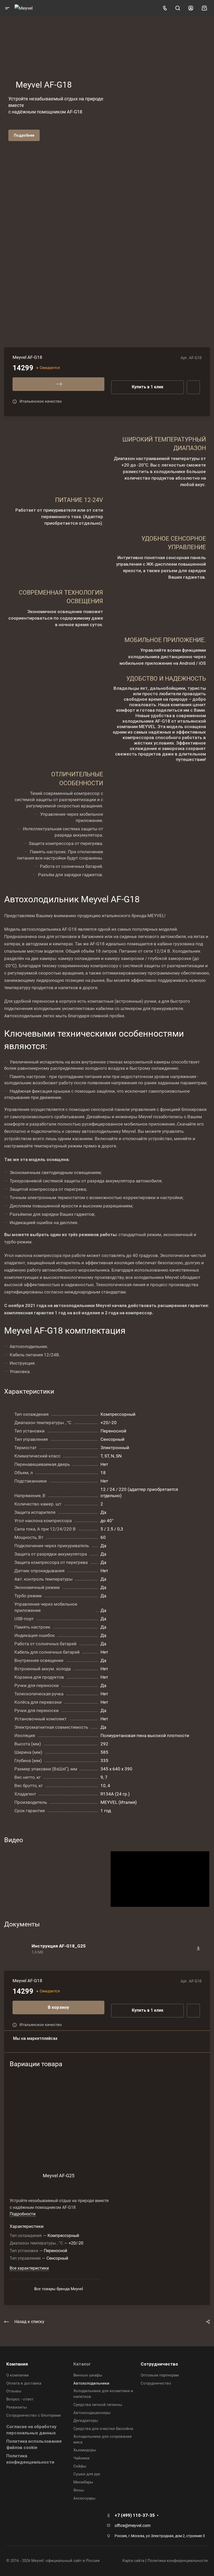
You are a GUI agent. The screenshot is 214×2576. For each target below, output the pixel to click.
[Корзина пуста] (204, 8)
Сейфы (80, 2466)
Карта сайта (133, 2561)
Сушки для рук (87, 2474)
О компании (17, 2375)
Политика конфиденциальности (178, 2561)
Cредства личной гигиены (98, 2405)
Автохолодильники (91, 2383)
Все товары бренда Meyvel (59, 2289)
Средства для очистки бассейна (103, 2429)
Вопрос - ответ (20, 2399)
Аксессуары (84, 2498)
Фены (79, 2490)
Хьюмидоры (85, 2450)
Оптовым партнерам (160, 2375)
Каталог (82, 2364)
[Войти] (191, 8)
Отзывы (14, 2391)
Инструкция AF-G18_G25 (59, 1946)
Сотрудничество (159, 2364)
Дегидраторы (86, 2421)
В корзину (58, 2007)
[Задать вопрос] (193, 2011)
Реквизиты (17, 2407)
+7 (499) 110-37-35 (135, 2515)
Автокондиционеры (92, 2413)
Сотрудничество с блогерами (34, 2415)
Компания (17, 2364)
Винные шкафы (88, 2375)
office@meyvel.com (133, 2526)
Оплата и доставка (24, 2383)
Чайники (81, 2458)
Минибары (83, 2482)
